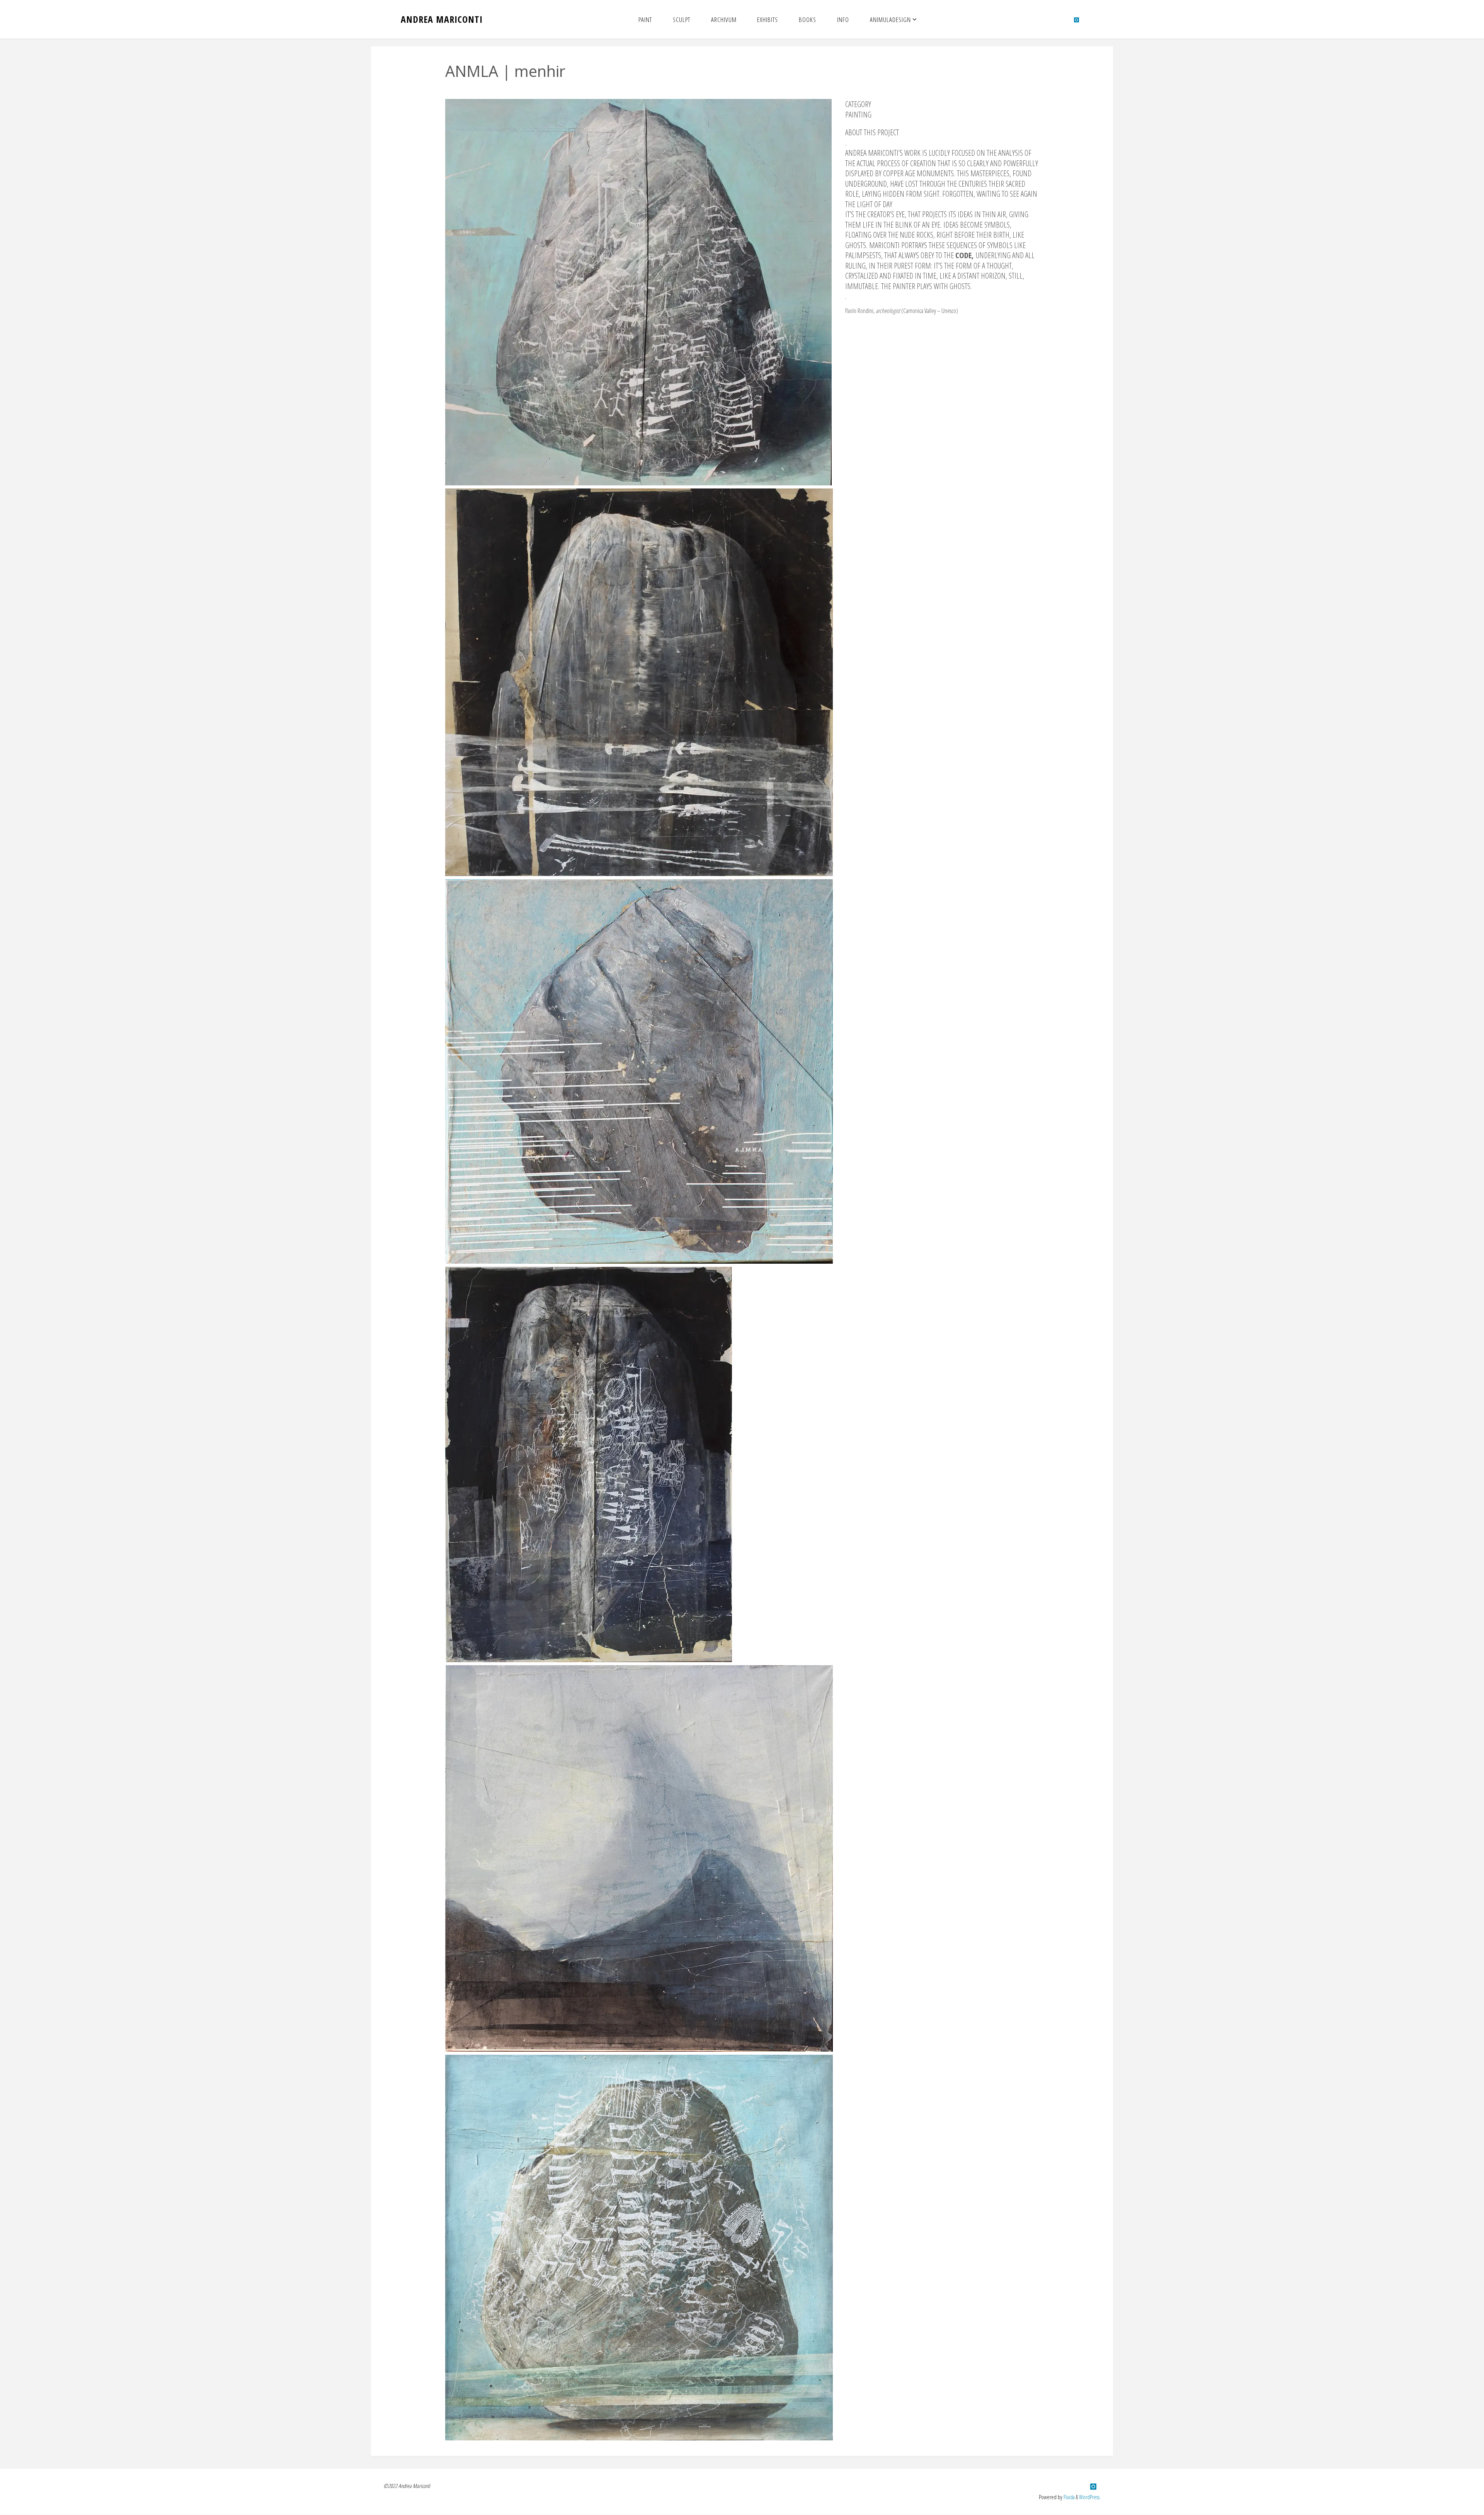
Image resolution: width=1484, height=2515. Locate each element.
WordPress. (1090, 2497)
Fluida (1069, 2497)
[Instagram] (1076, 20)
